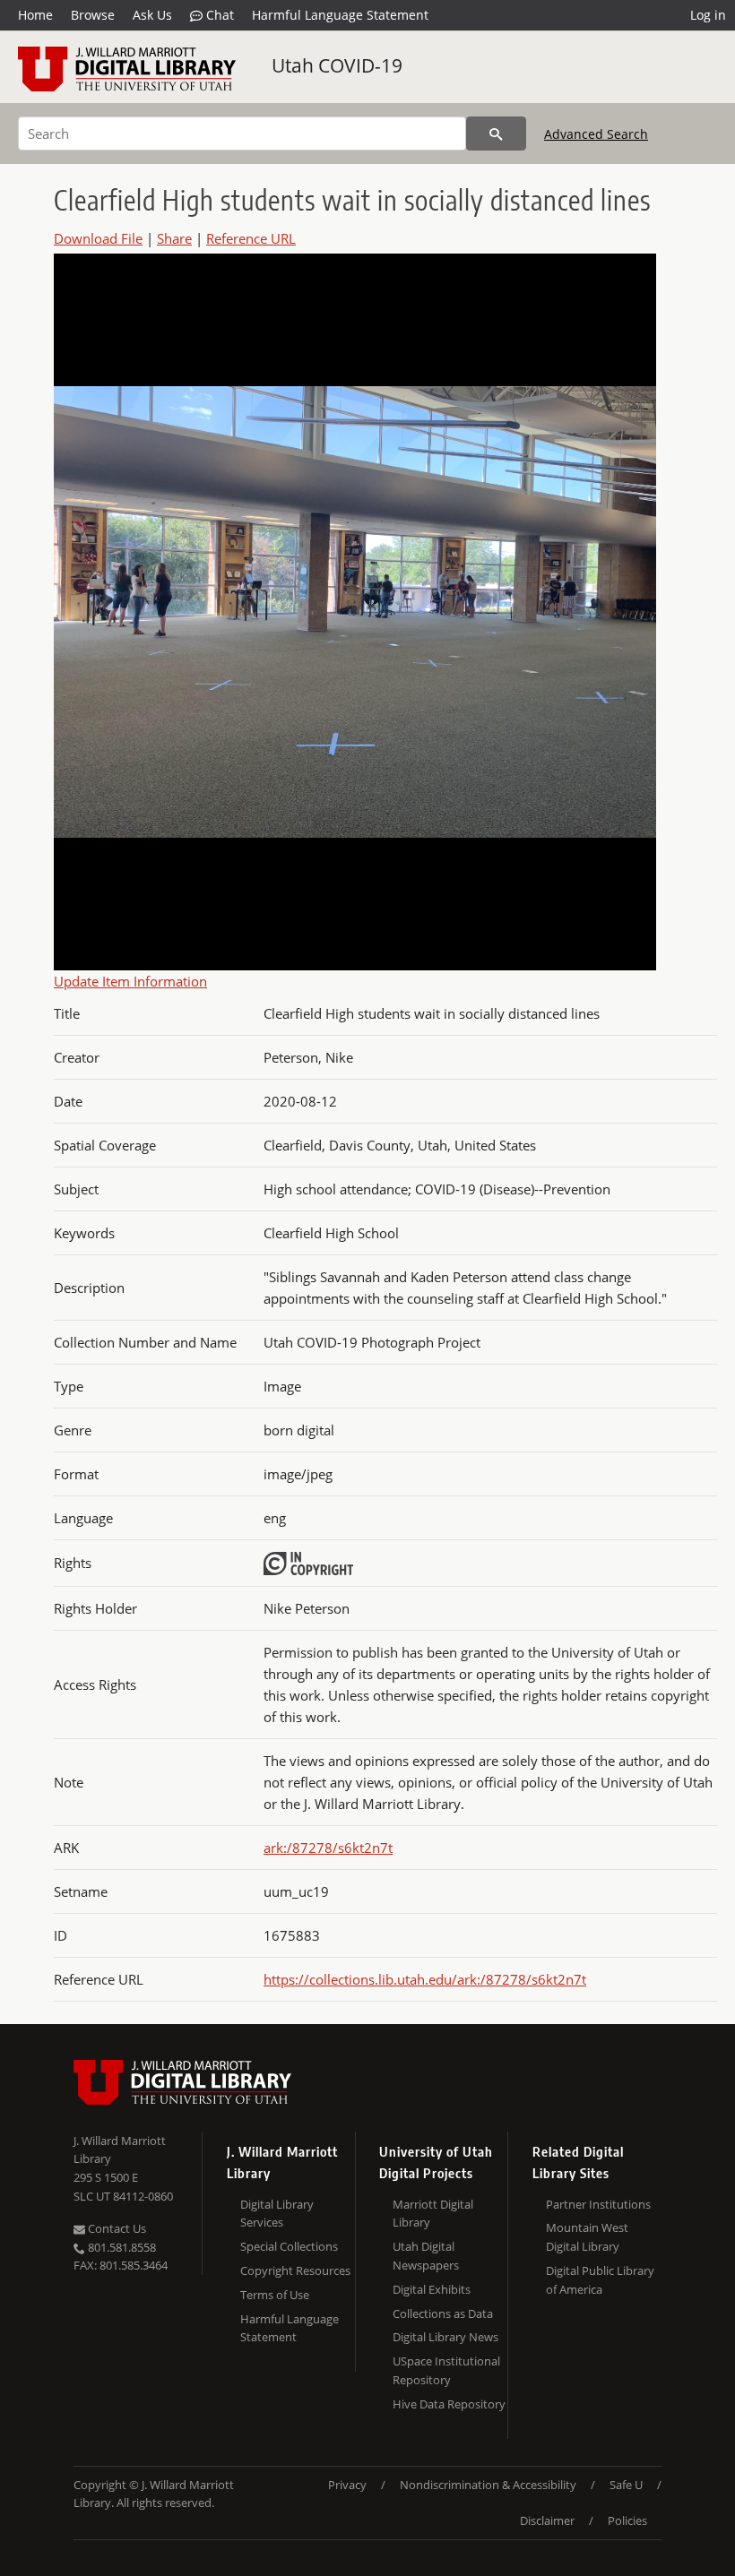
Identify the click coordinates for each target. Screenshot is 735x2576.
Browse (93, 15)
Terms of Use (275, 2295)
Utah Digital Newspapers (426, 2256)
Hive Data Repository (449, 2404)
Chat (218, 15)
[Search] (496, 134)
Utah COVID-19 (337, 65)
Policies (627, 2520)
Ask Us (152, 15)
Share (174, 238)
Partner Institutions (598, 2204)
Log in (708, 15)
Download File (98, 238)
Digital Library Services (277, 2214)
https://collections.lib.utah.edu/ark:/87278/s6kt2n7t (425, 1979)
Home (35, 15)
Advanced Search (596, 134)
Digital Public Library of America (600, 2280)
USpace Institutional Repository (446, 2370)
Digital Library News (445, 2337)
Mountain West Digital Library (587, 2237)
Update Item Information (130, 981)
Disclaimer (547, 2520)
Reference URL (251, 238)
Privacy (347, 2485)
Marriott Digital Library (433, 2214)
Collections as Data (443, 2313)
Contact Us (116, 2228)
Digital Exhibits (432, 2289)
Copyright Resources (295, 2270)
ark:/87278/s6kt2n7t (328, 1848)
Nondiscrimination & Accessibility (488, 2485)
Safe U (626, 2485)
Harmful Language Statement (340, 15)
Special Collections (289, 2246)
